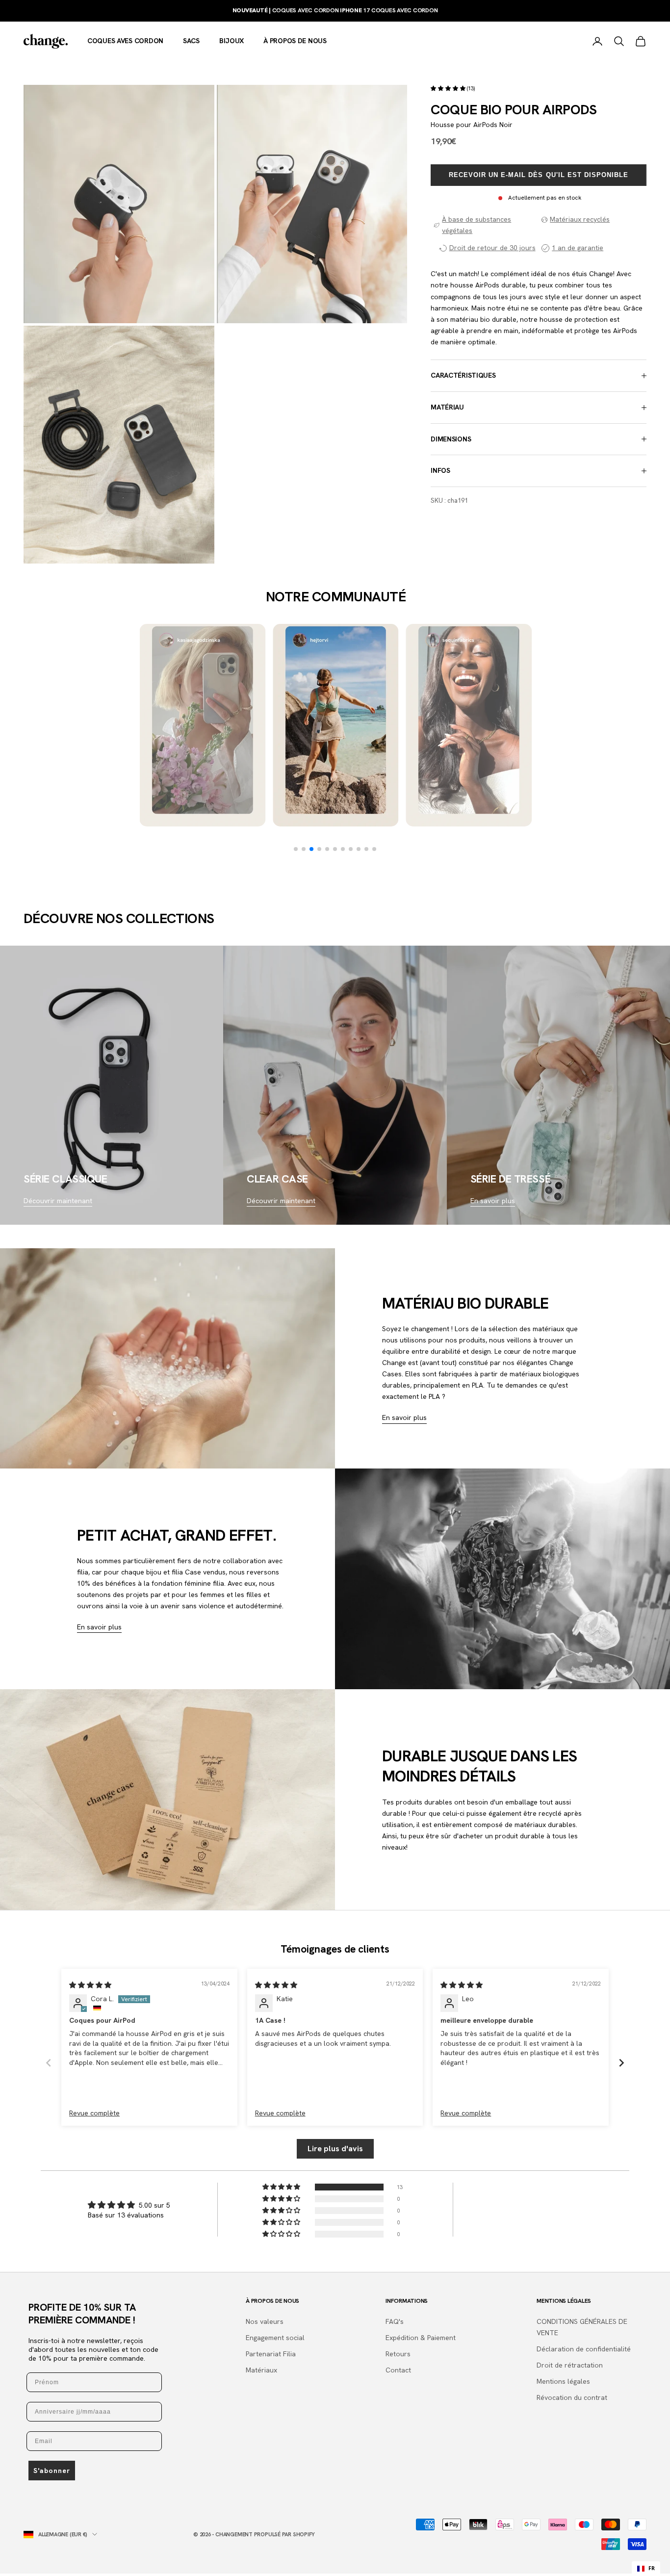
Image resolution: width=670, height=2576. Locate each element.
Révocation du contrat (572, 2397)
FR (652, 2568)
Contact (398, 2370)
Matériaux (261, 2370)
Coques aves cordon (125, 41)
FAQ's (395, 2321)
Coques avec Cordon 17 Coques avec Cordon (335, 10)
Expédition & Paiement (421, 2338)
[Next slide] (621, 2063)
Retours (398, 2354)
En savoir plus (493, 1201)
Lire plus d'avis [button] (335, 2149)
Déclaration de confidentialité (584, 2349)
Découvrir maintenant (58, 1201)
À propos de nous (295, 41)
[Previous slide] (49, 2063)
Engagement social (275, 2338)
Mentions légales (563, 2381)
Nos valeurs (265, 2321)
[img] (90, 1985)
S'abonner (52, 2471)
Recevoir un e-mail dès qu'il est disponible (539, 175)
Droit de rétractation (570, 2365)
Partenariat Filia (271, 2354)
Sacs (191, 41)
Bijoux (232, 41)
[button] (449, 88)
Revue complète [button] (94, 2113)
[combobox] (646, 2569)
